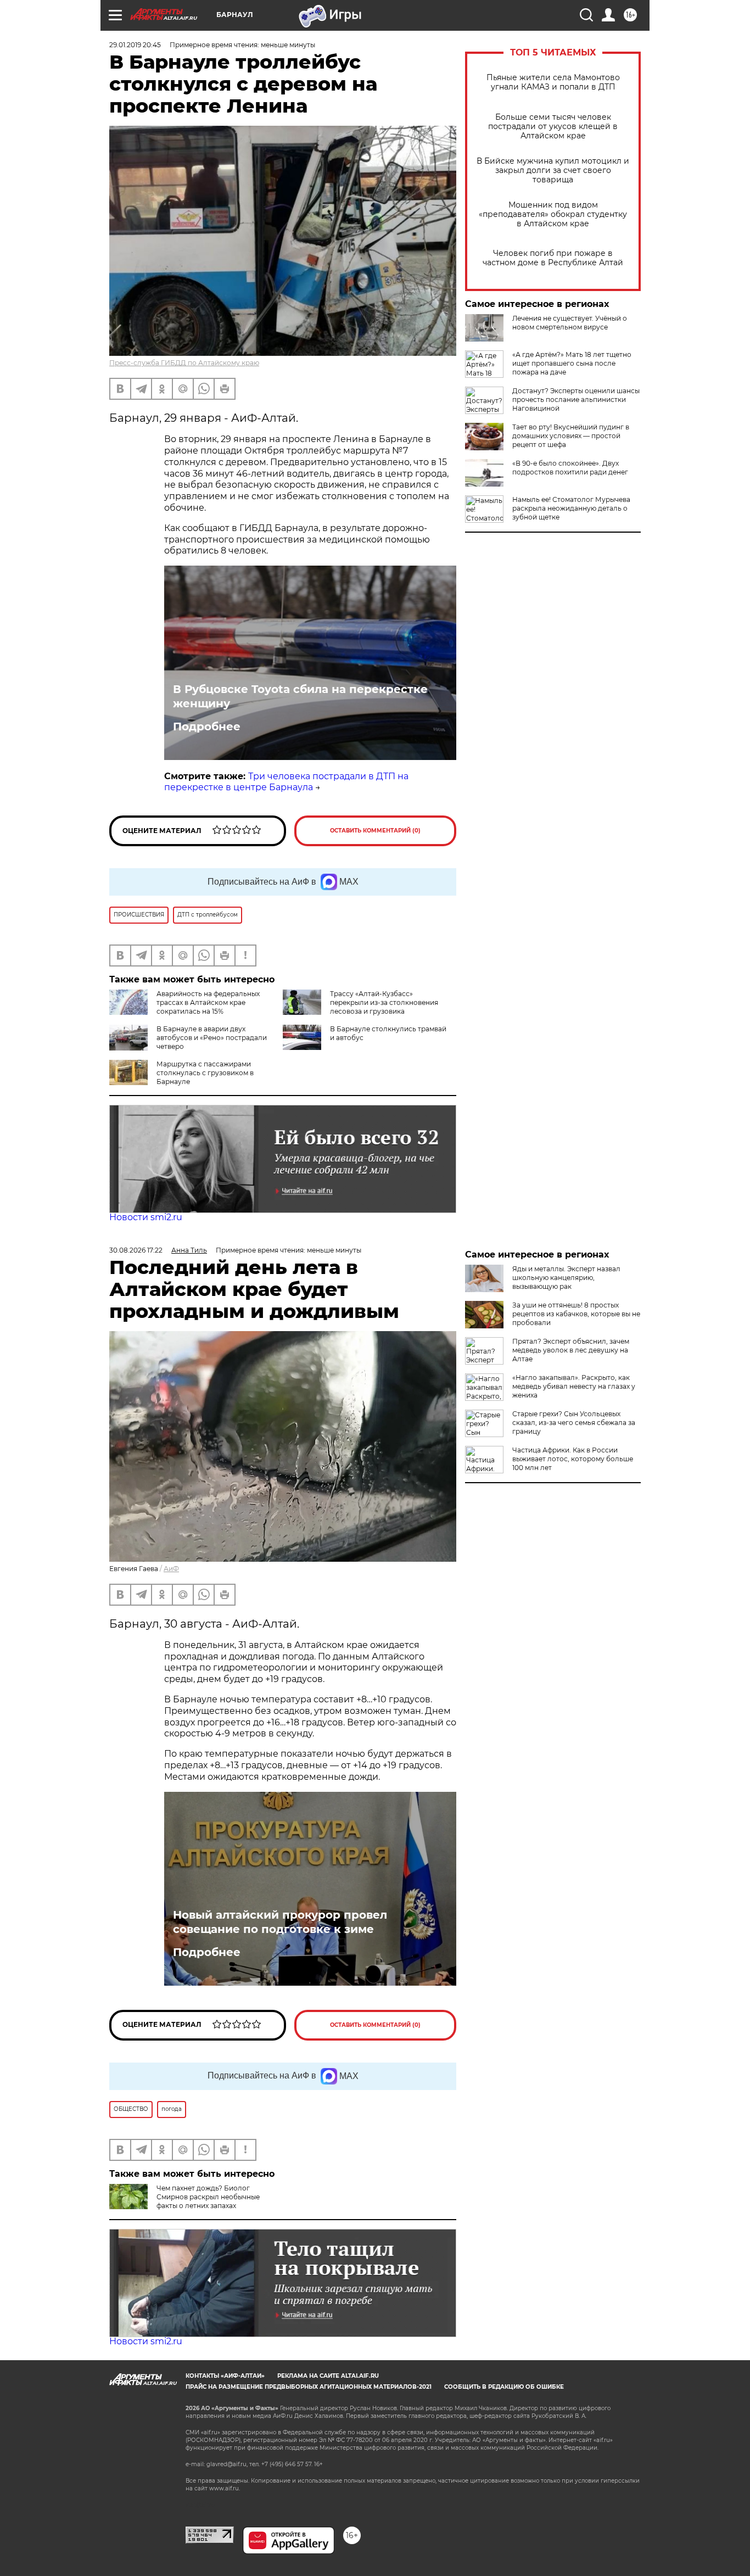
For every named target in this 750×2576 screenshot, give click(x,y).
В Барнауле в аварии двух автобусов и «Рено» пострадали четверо (212, 1038)
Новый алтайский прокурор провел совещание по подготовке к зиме (280, 1922)
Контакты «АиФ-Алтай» (225, 2376)
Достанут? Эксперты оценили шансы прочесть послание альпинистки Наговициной (576, 399)
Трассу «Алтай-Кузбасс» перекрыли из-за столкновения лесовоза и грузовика (384, 1002)
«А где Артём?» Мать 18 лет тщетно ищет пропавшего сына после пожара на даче (572, 363)
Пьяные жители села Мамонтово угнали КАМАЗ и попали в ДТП (553, 82)
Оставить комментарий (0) (375, 831)
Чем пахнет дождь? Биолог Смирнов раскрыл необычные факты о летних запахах (208, 2197)
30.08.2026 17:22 (136, 1250)
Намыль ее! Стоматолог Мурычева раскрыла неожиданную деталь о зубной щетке (571, 508)
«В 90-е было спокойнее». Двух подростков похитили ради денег (570, 468)
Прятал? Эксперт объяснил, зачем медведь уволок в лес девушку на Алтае (571, 1350)
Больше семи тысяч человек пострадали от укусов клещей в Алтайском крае (553, 127)
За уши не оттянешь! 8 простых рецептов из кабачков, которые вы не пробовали (576, 1314)
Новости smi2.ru (146, 1217)
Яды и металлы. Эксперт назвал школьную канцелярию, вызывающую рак (566, 1278)
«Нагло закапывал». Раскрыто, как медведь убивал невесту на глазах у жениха (574, 1386)
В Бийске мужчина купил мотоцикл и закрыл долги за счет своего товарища (553, 171)
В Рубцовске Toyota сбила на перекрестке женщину (300, 696)
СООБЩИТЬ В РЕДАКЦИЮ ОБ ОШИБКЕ (504, 2387)
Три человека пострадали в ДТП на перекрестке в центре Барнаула (286, 782)
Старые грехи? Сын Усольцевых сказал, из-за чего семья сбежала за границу (574, 1423)
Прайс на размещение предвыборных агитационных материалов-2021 (309, 2387)
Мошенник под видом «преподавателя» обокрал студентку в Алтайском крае (553, 214)
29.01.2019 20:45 (135, 45)
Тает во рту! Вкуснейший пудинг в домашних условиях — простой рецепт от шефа (571, 436)
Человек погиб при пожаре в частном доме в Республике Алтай (553, 258)
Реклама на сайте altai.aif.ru (328, 2376)
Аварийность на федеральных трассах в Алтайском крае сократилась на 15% (208, 1002)
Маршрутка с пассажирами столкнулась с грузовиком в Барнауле (205, 1073)
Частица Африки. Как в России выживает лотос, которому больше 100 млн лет (573, 1459)
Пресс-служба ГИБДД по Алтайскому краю (184, 363)
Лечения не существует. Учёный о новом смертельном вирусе (570, 323)
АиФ (171, 1569)
